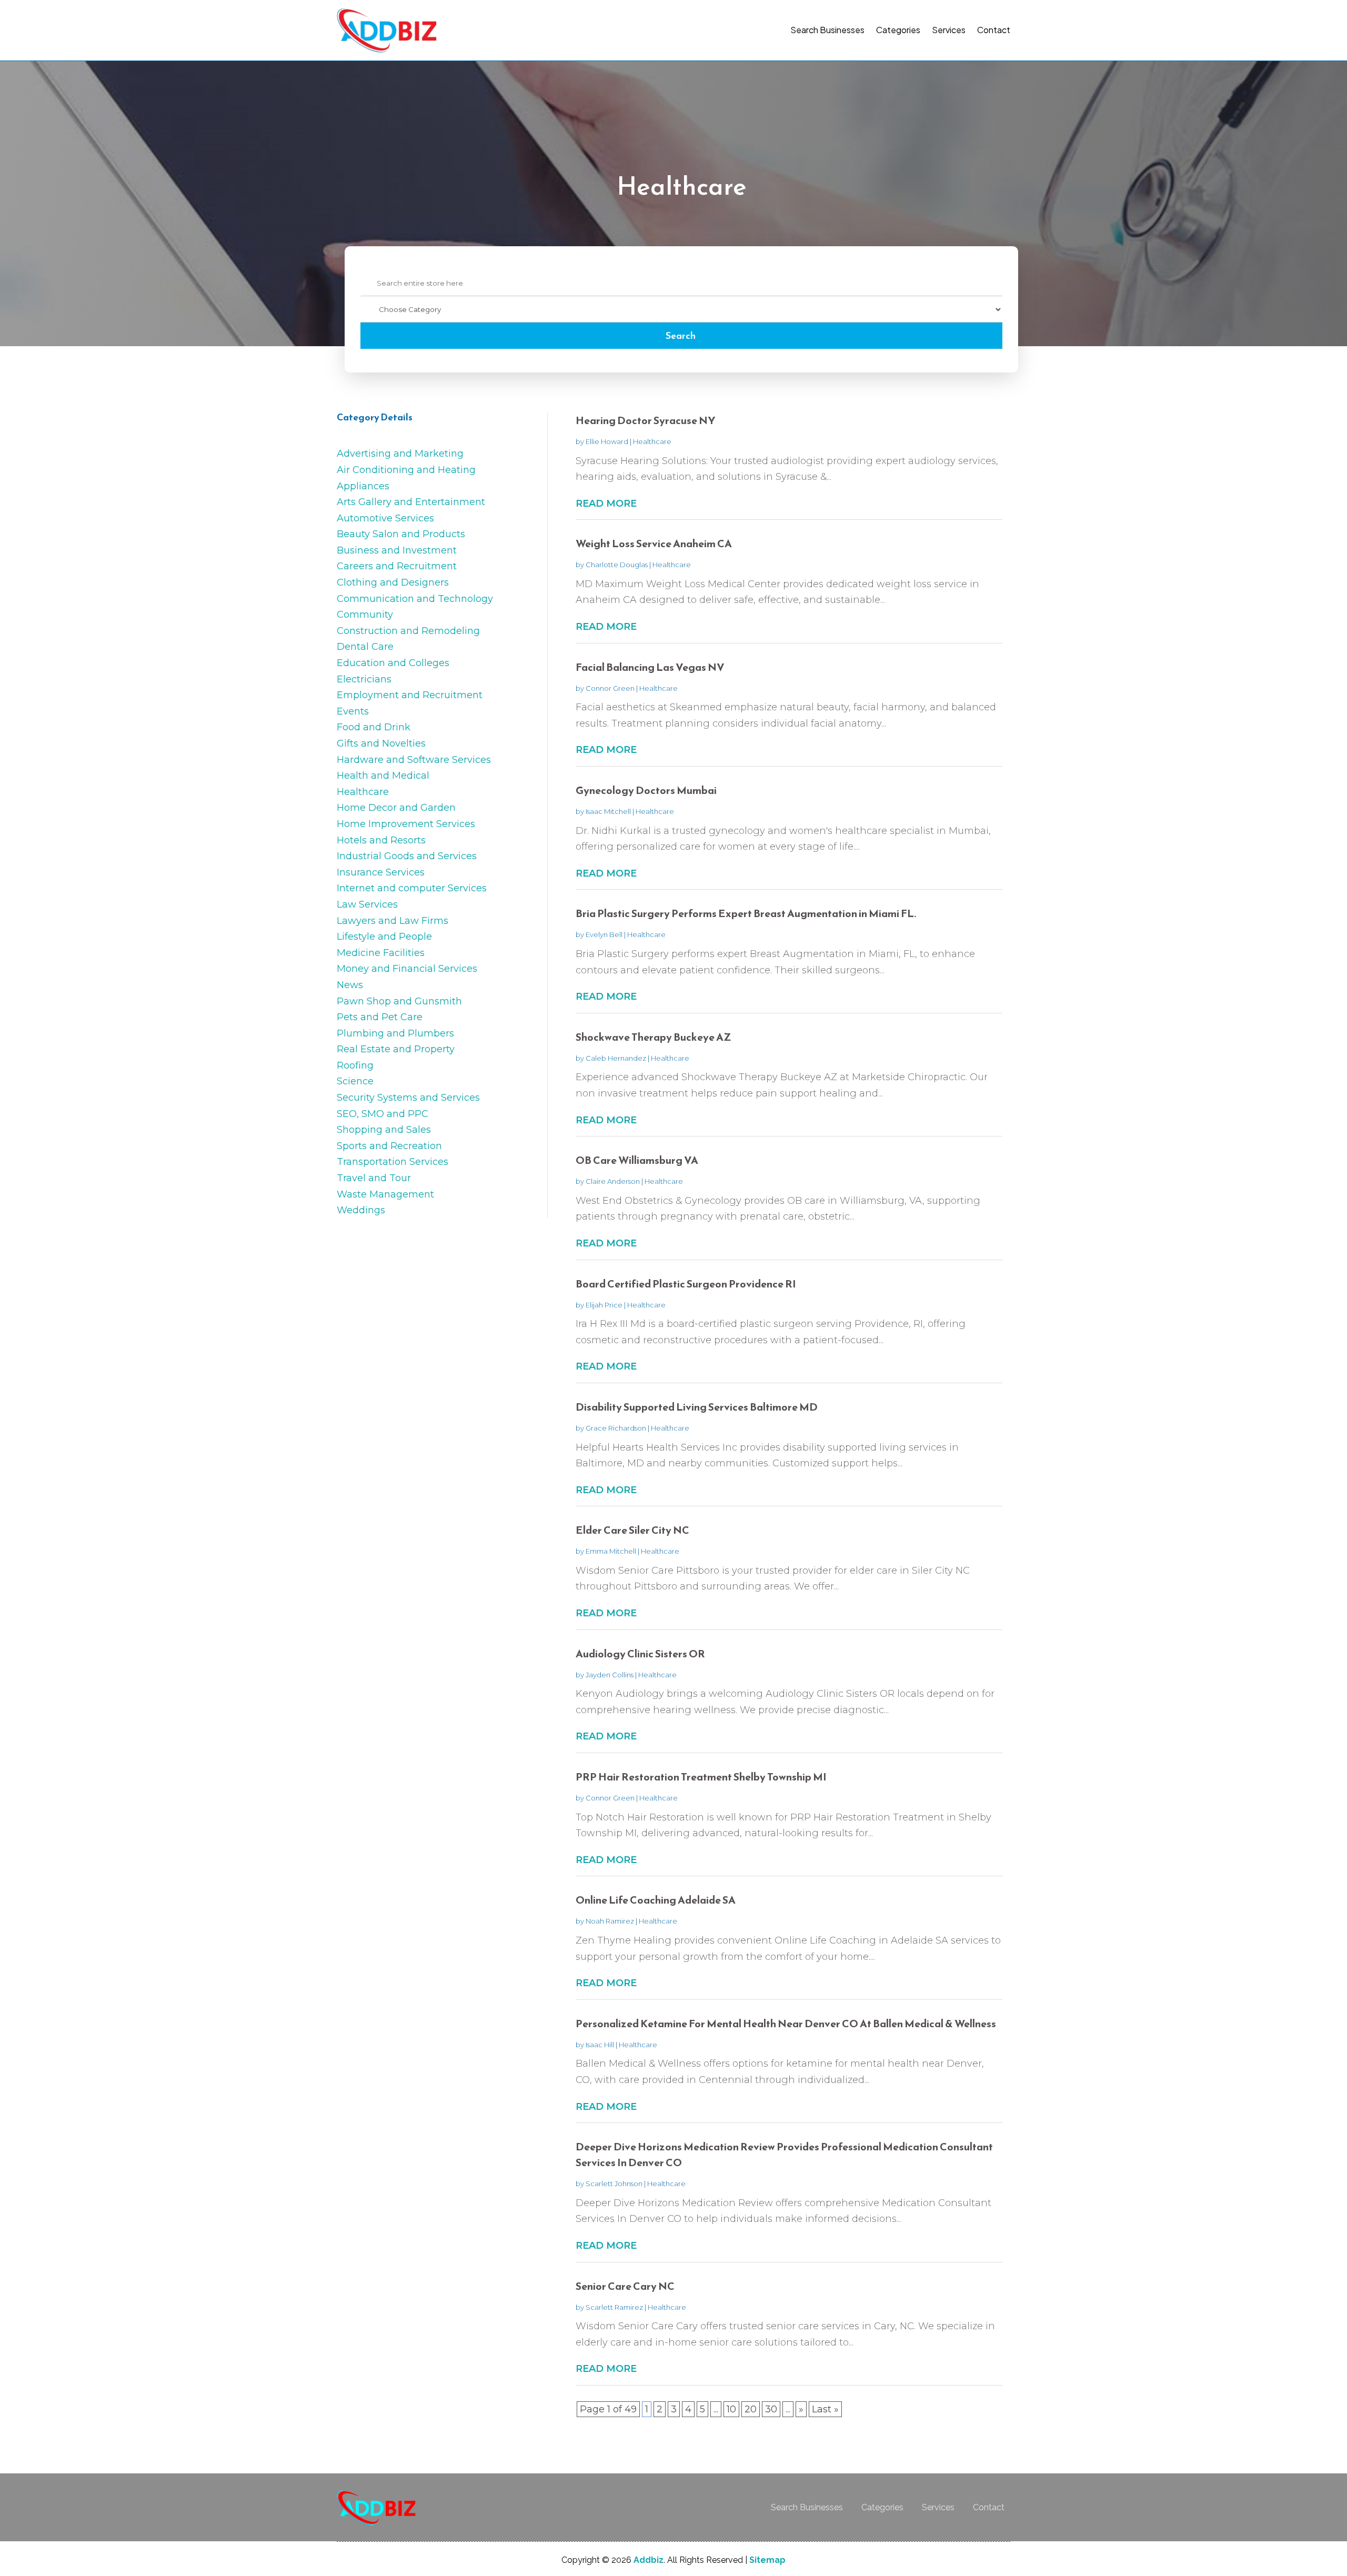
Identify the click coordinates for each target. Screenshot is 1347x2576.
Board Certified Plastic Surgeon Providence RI (686, 1284)
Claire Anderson (613, 1181)
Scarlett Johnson (614, 2183)
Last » (825, 2409)
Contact (994, 30)
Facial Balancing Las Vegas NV (650, 667)
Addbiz (649, 2560)
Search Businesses (827, 30)
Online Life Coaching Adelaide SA (656, 1900)
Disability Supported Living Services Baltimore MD (697, 1407)
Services (949, 30)
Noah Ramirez (610, 1921)
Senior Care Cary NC (625, 2286)
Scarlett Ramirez (614, 2307)
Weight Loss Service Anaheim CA (654, 544)
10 (731, 2409)
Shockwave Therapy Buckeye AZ (654, 1037)
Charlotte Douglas (617, 565)
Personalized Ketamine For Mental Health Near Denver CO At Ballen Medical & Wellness (786, 2024)
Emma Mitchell (611, 1551)
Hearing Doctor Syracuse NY (646, 420)
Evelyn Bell (604, 934)
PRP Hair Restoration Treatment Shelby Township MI (701, 1777)
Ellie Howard (607, 441)
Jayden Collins (610, 1675)
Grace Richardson (616, 1428)
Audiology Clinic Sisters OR (640, 1654)
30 (771, 2409)
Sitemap (767, 2560)
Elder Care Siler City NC (632, 1530)
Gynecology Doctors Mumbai (646, 790)
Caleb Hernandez (616, 1058)
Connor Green (610, 688)
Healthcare (652, 441)
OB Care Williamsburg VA (637, 1160)
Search (681, 335)
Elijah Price (604, 1305)
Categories (898, 30)
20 (751, 2409)
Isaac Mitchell (608, 811)
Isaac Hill (600, 2045)
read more (606, 504)
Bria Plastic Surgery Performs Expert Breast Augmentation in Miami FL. (746, 913)
